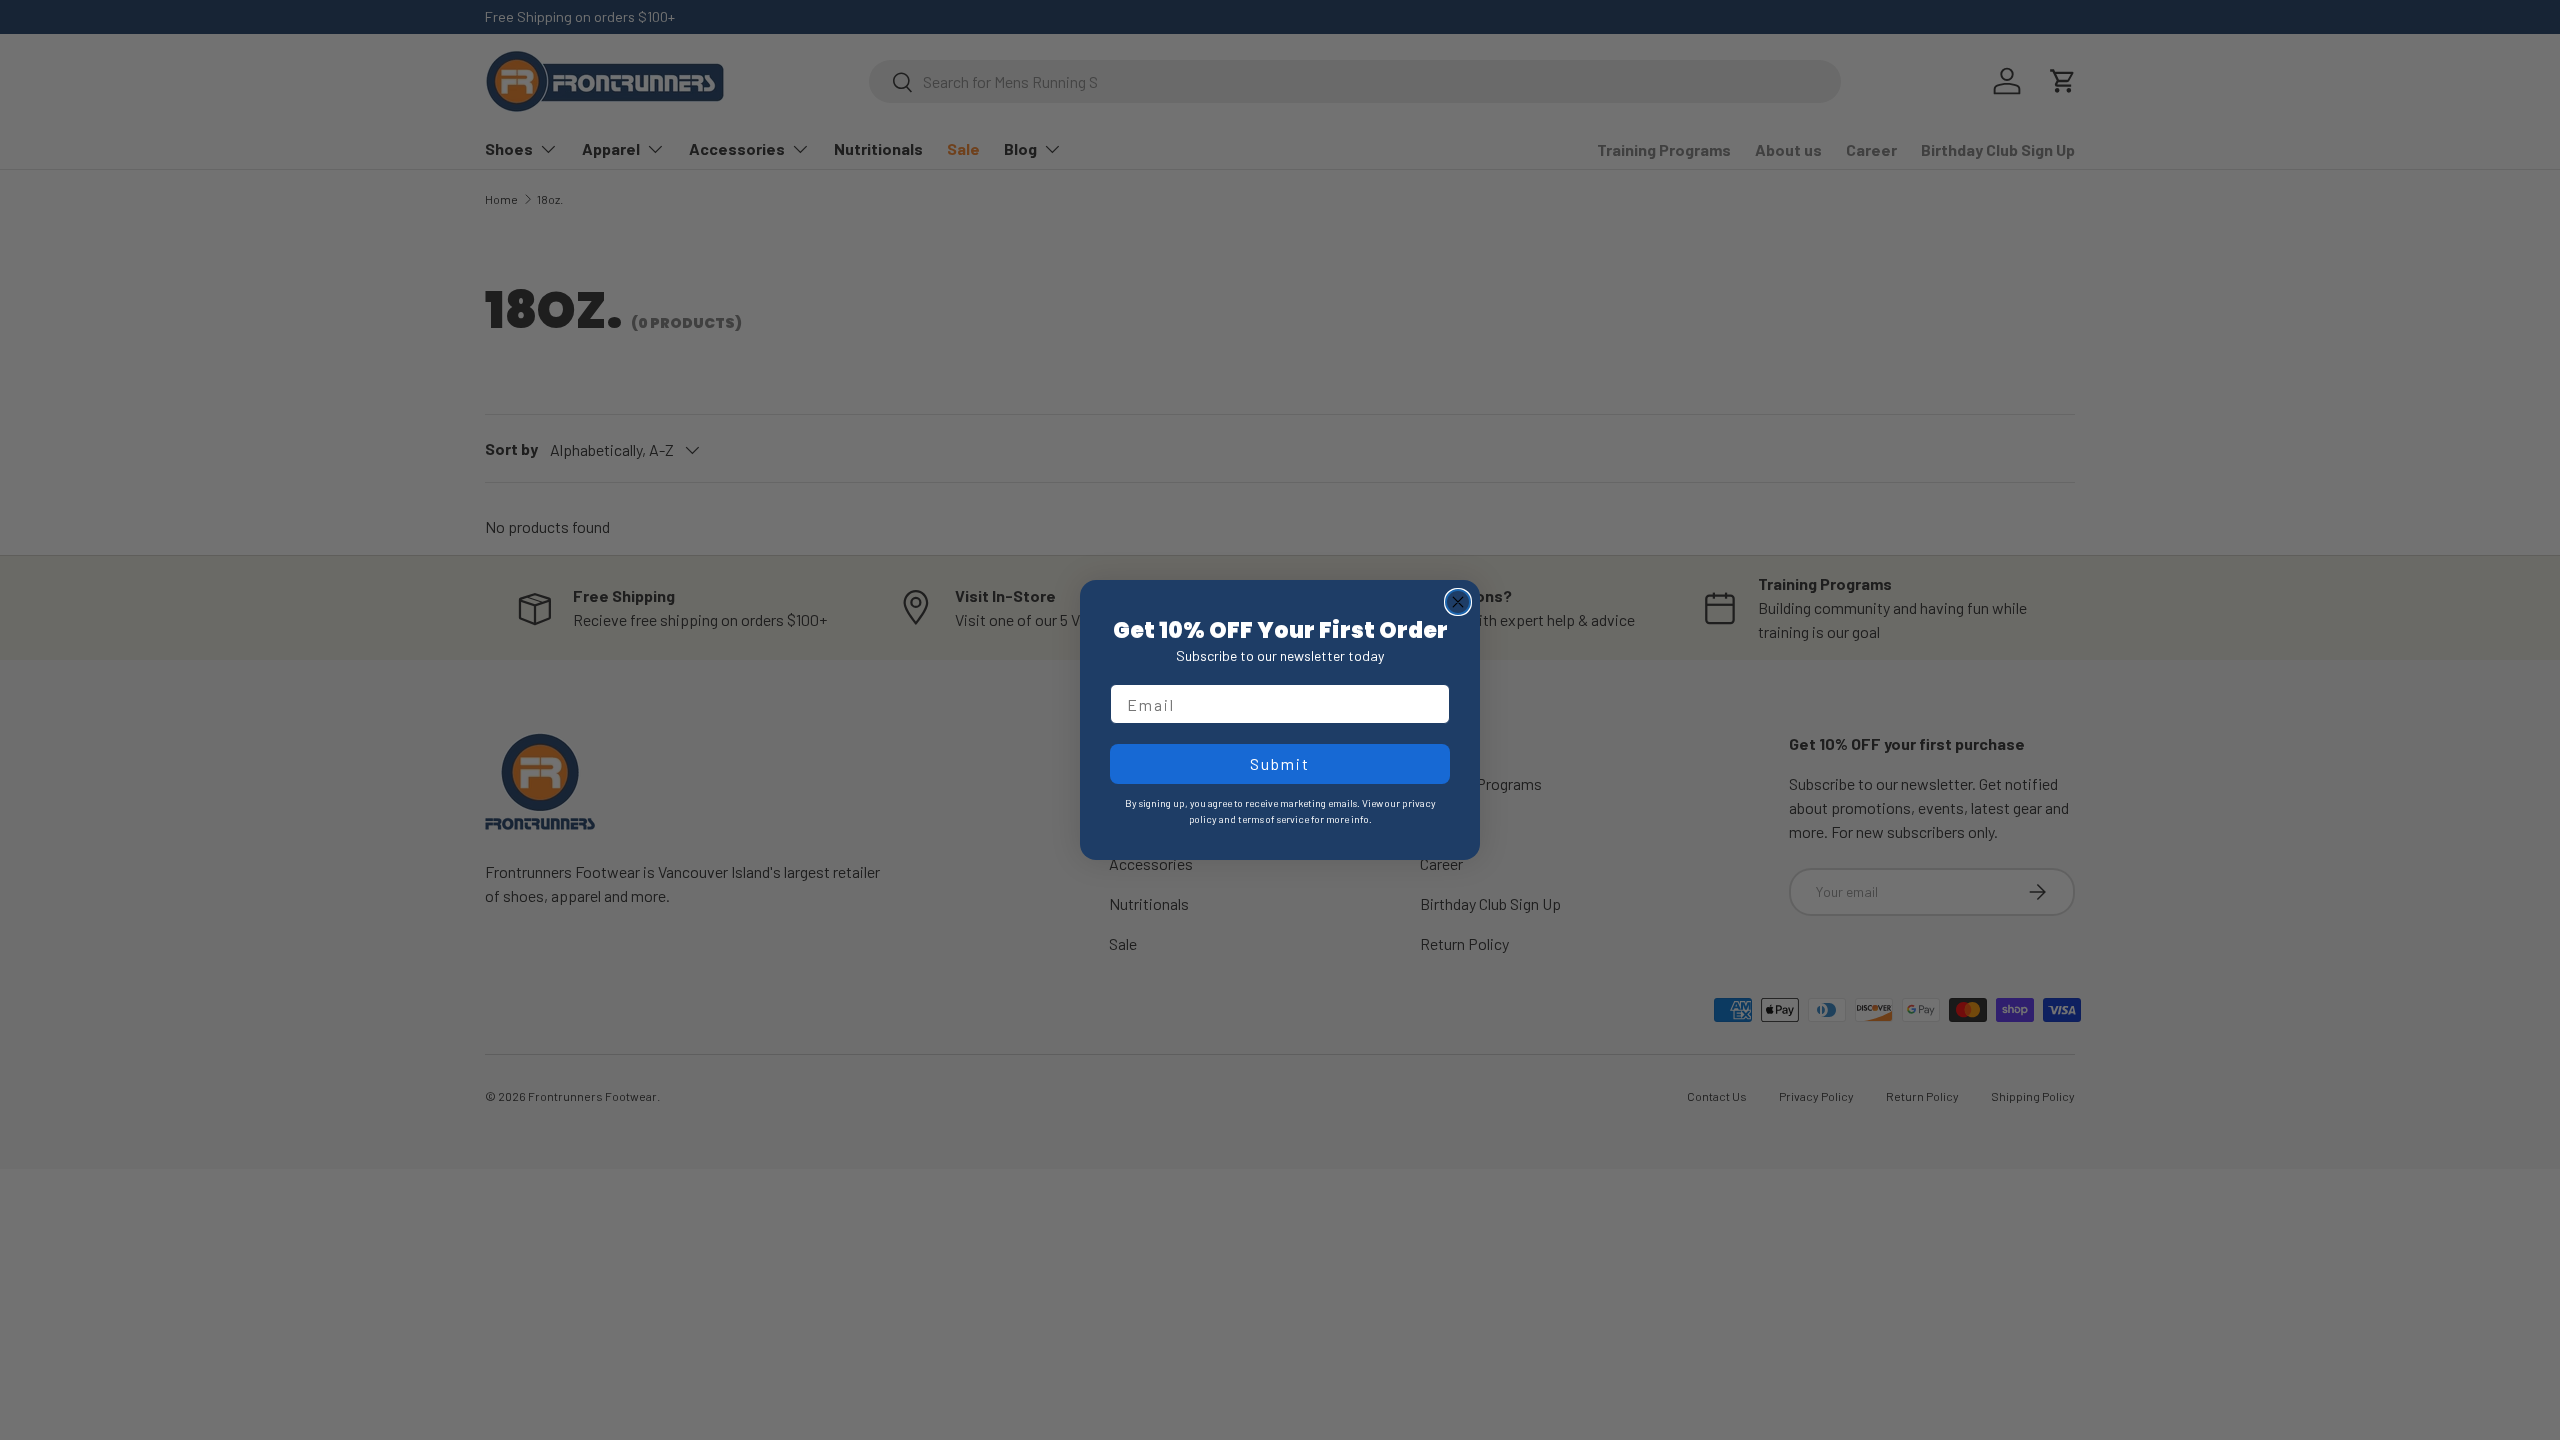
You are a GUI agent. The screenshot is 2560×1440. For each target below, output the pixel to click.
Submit (1280, 763)
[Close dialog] (1458, 602)
